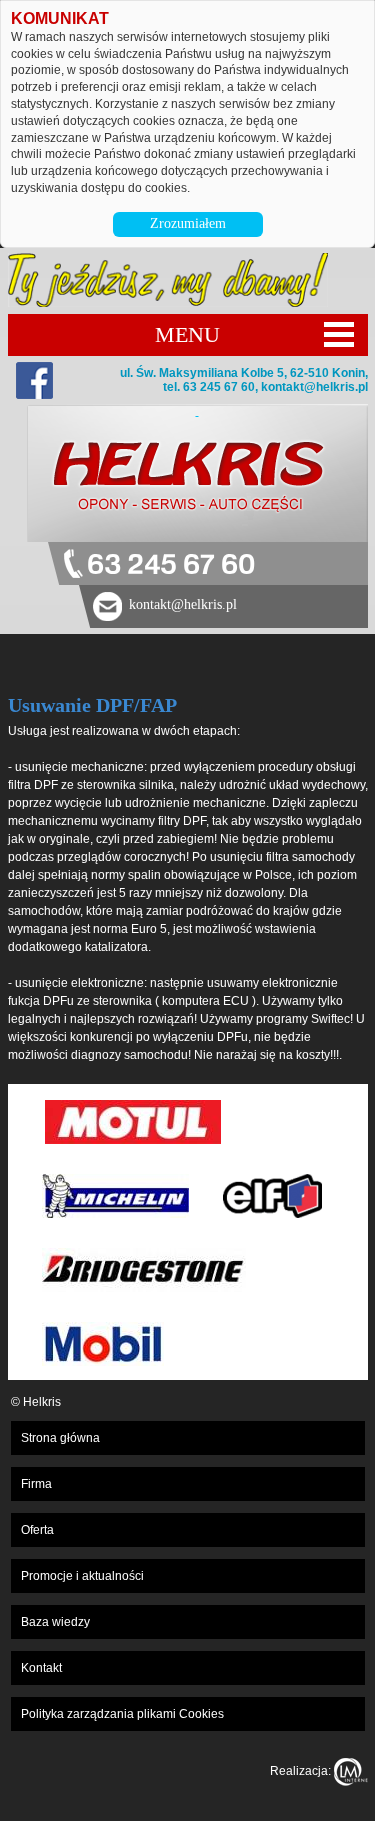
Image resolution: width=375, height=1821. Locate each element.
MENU (187, 334)
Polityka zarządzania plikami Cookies (122, 1714)
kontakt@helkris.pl (314, 387)
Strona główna (60, 1438)
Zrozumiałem (188, 223)
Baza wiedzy (55, 1622)
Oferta (37, 1530)
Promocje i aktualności (82, 1576)
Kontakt (41, 1668)
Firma (36, 1484)
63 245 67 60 (171, 565)
